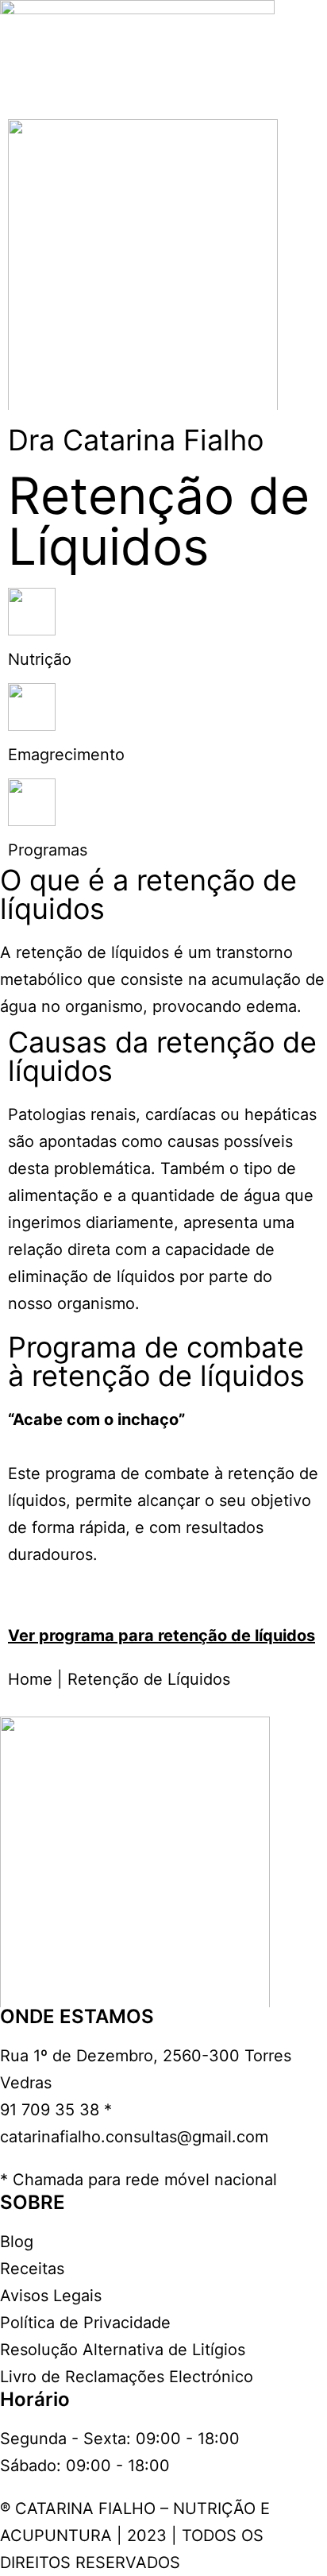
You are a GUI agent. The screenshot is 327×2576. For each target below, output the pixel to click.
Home (30, 1679)
